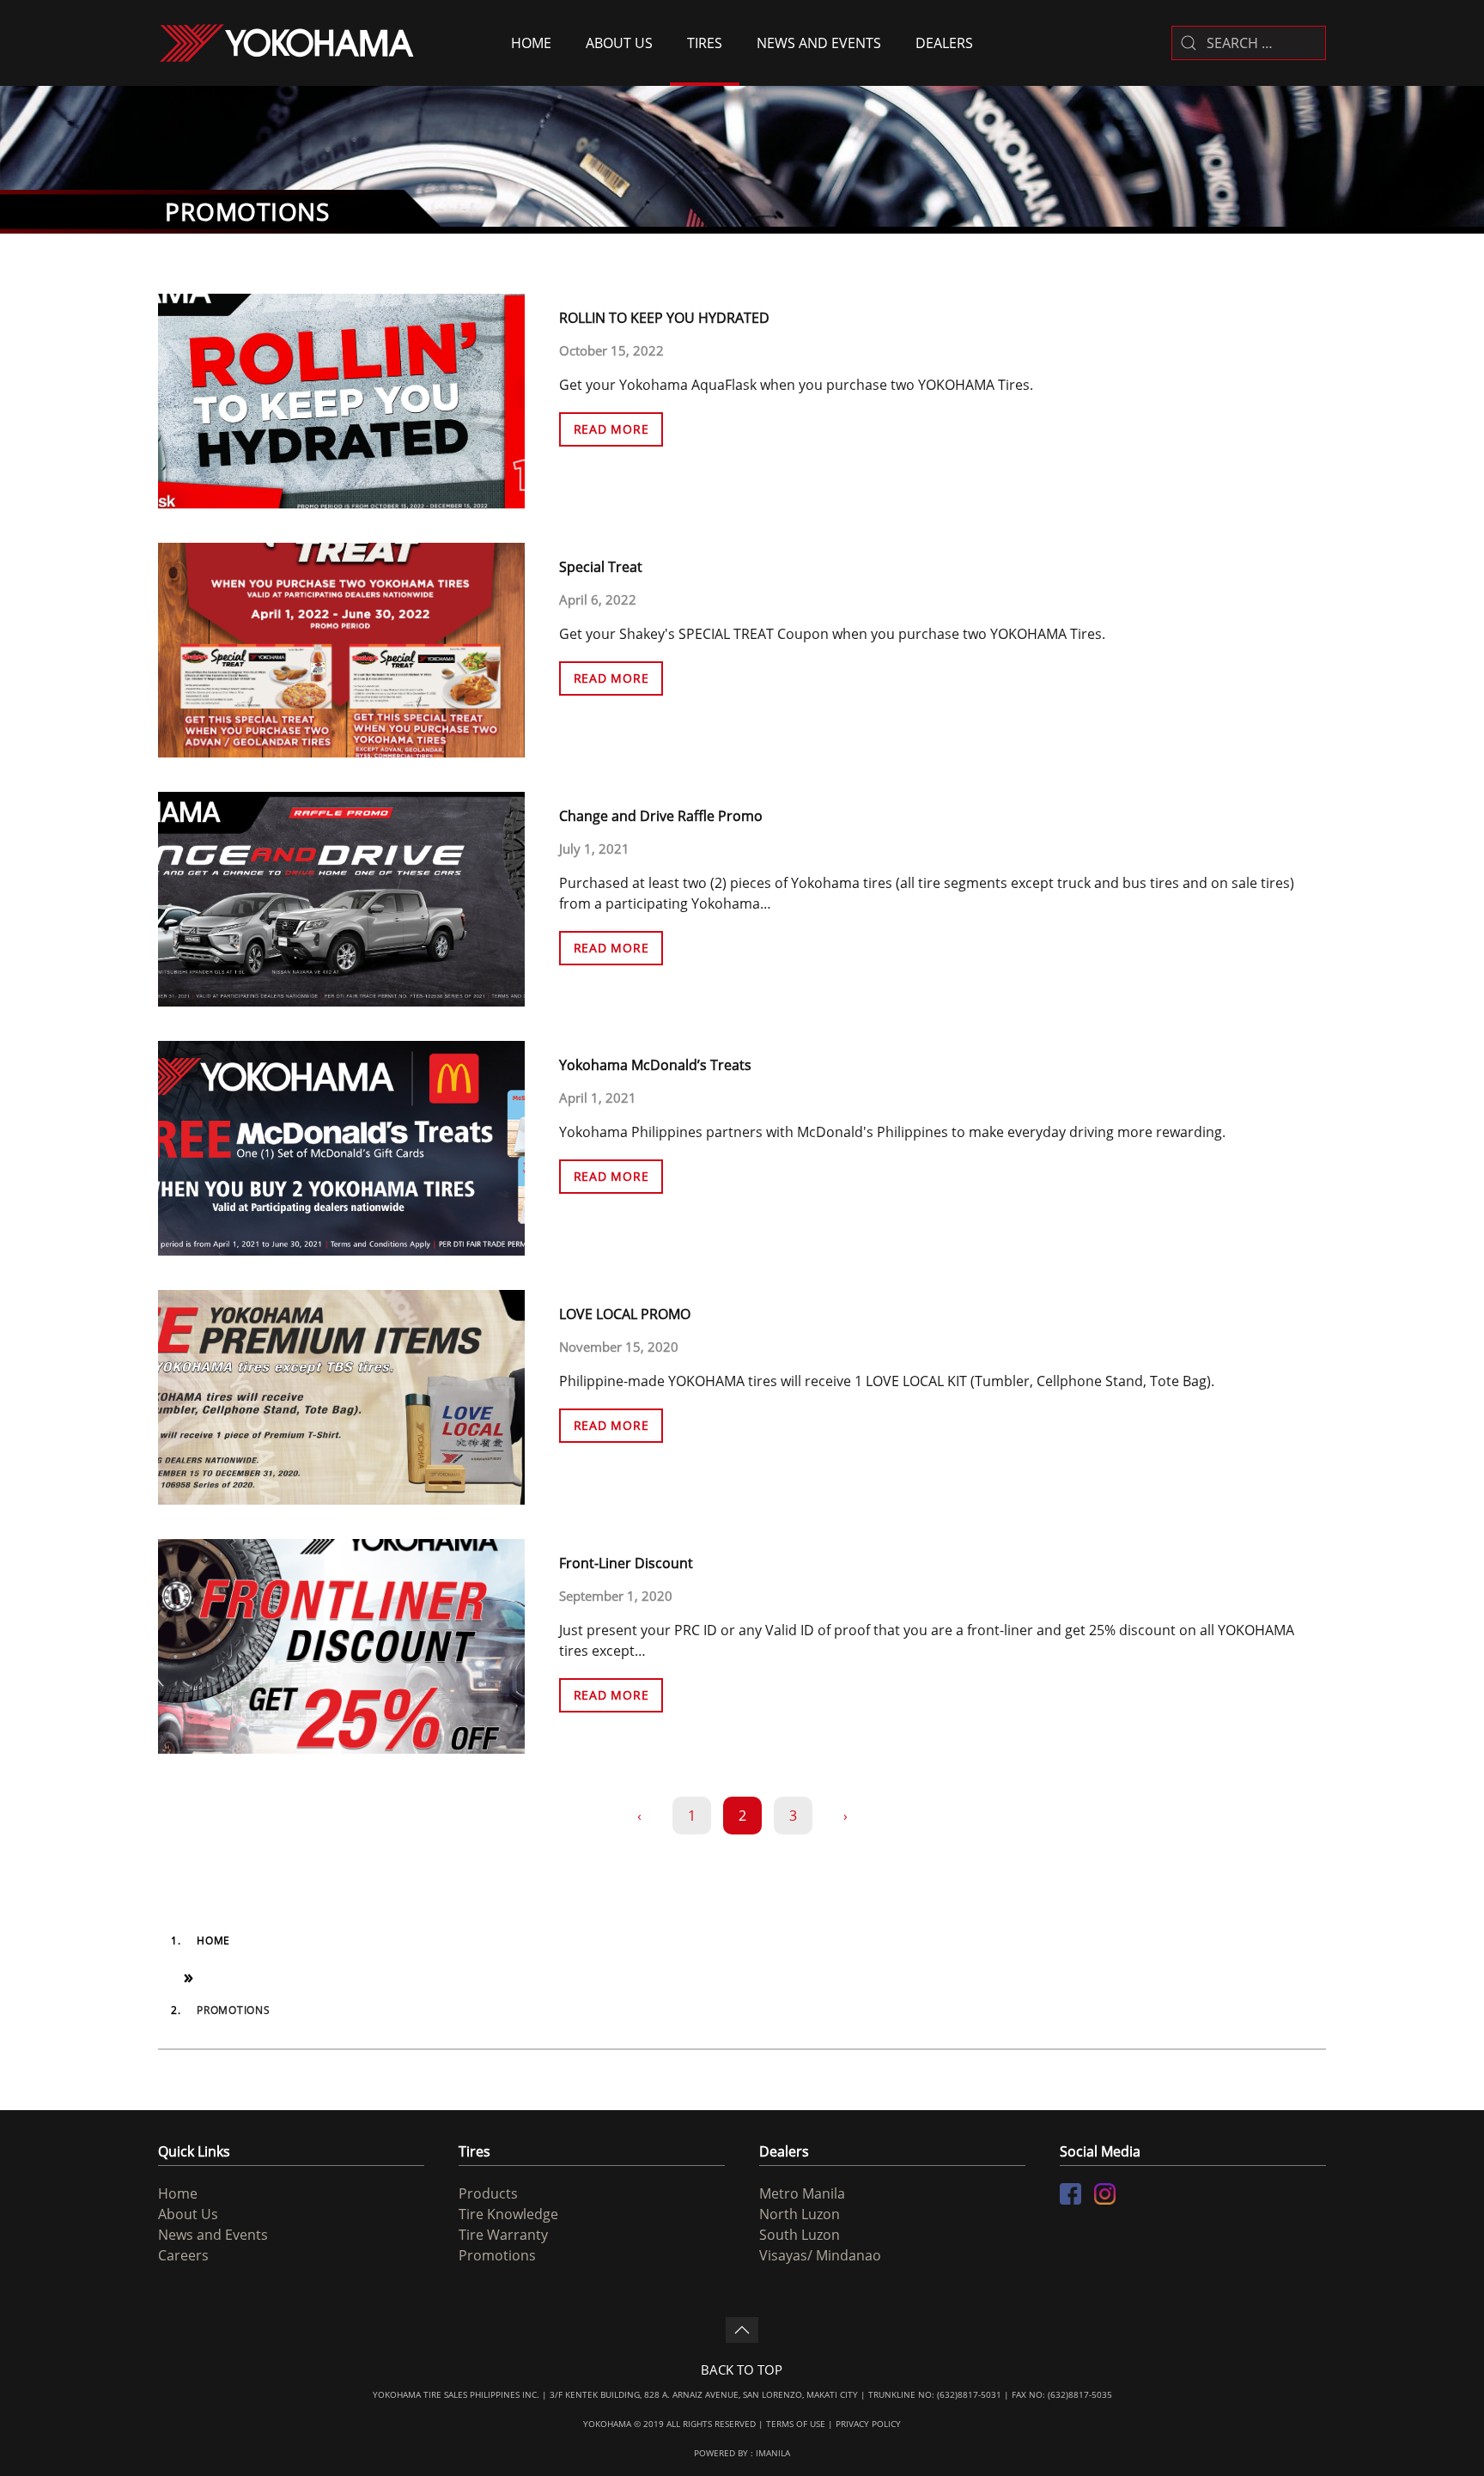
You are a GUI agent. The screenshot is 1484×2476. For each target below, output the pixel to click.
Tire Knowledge (508, 2214)
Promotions (497, 2255)
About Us (619, 43)
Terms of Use (796, 2424)
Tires (705, 43)
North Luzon (800, 2214)
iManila (773, 2453)
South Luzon (800, 2235)
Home (531, 43)
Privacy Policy (868, 2424)
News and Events (819, 43)
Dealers (944, 43)
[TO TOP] (742, 2330)
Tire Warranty (503, 2235)
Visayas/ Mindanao (820, 2255)
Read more (611, 429)
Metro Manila (802, 2193)
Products (488, 2193)
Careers (183, 2255)
